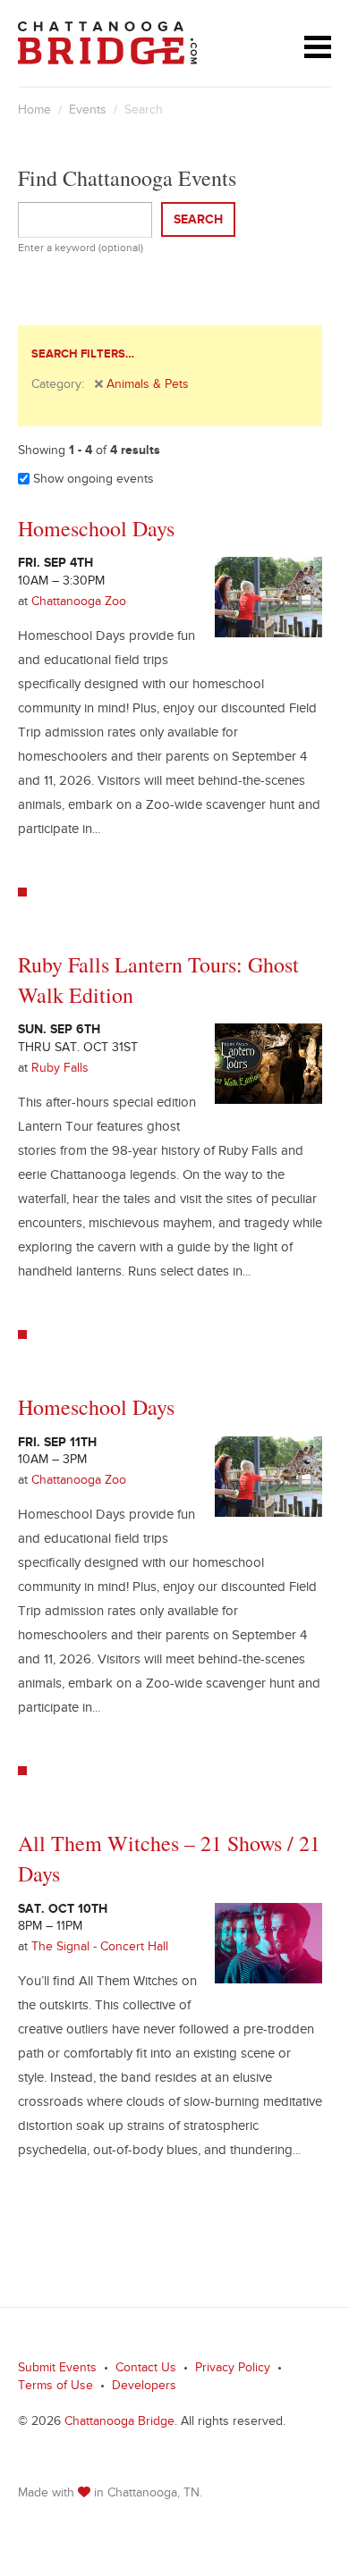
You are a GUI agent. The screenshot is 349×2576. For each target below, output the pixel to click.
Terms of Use (55, 2387)
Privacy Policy (233, 2370)
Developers (144, 2387)
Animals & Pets (148, 386)
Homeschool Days (96, 528)
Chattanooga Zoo (79, 603)
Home (34, 112)
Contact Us (146, 2370)
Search (198, 222)
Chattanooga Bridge (119, 2423)
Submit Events (57, 2370)
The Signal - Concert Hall (100, 1949)
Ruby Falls (60, 1070)
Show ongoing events (92, 481)
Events (88, 112)
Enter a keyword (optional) (81, 250)
